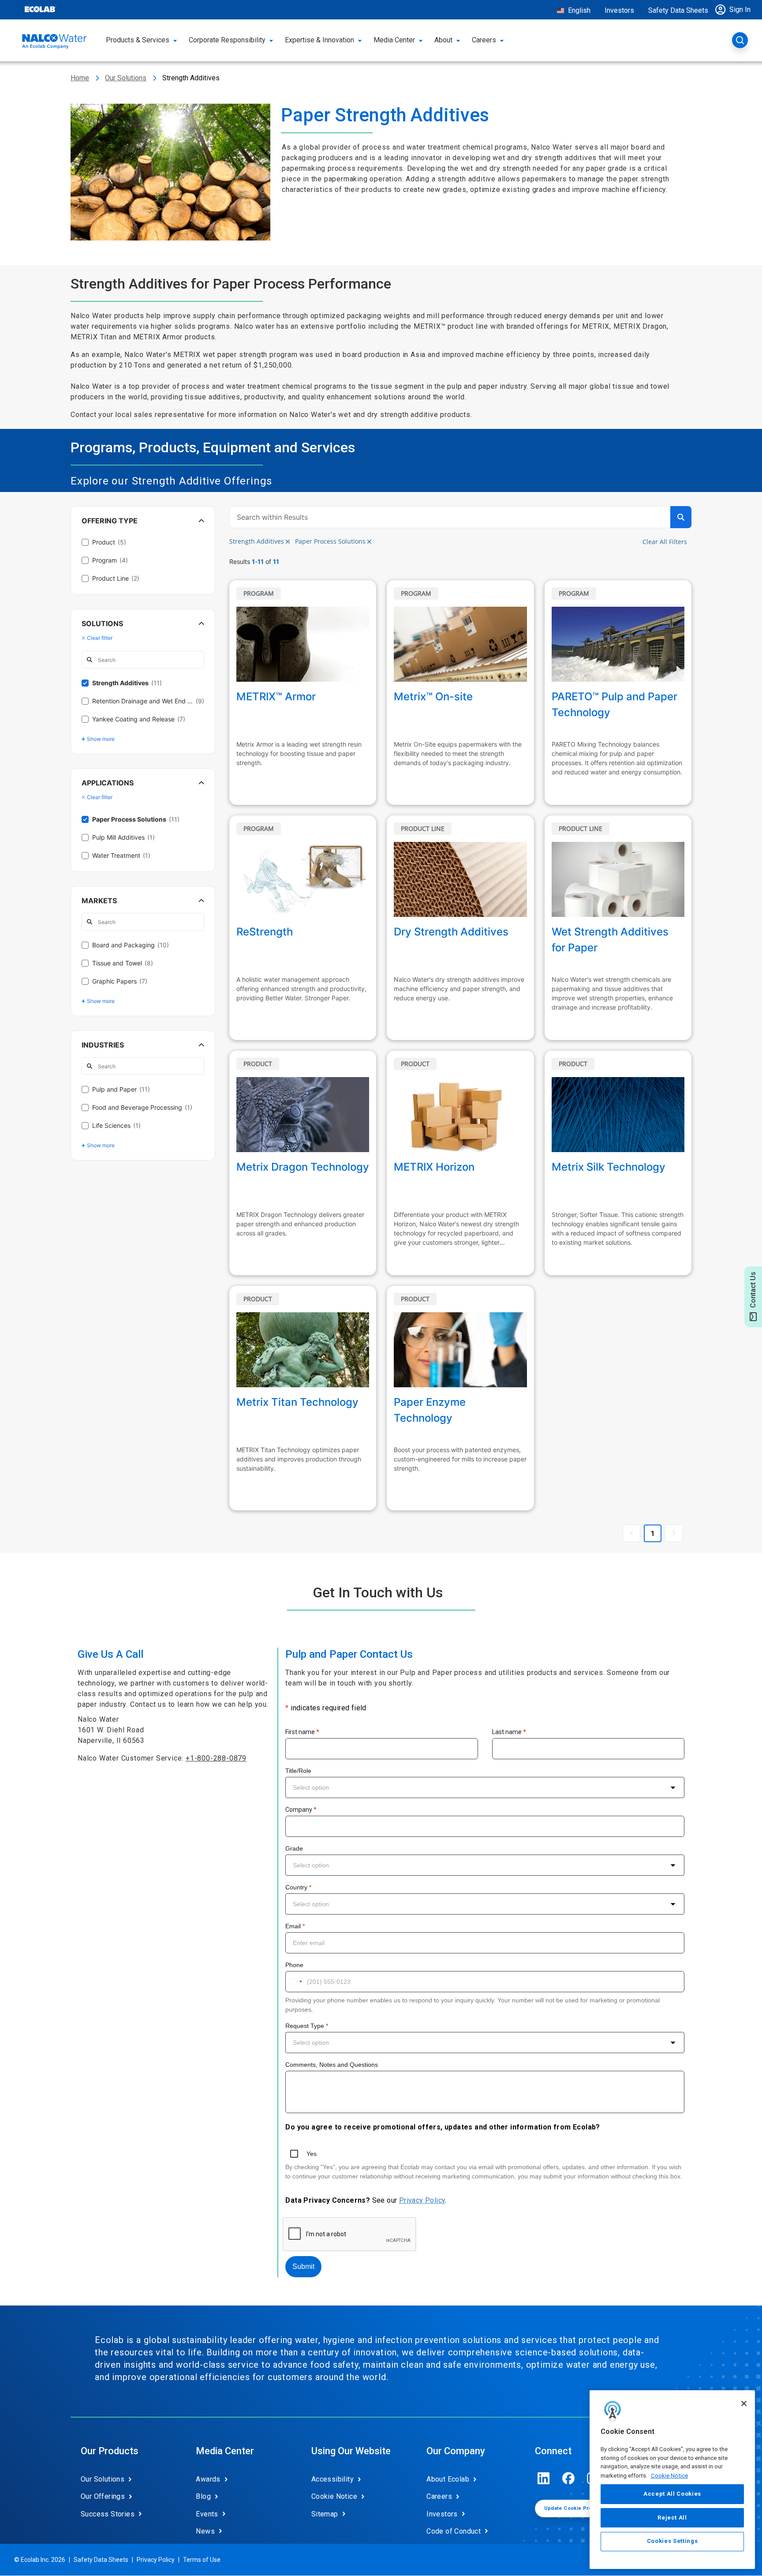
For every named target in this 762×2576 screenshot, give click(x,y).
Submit (303, 2266)
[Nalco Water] (54, 41)
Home (80, 78)
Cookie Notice (669, 2475)
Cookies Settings (672, 2541)
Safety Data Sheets (678, 10)
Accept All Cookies (672, 2494)
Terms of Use (202, 2560)
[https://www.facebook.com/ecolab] (568, 2478)
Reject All (672, 2518)
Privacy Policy (422, 2200)
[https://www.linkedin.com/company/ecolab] (544, 2478)
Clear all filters (665, 542)
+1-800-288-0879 (216, 1758)
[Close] (744, 2403)
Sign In (740, 9)
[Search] (740, 40)
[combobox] (485, 1787)
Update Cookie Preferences (580, 2508)
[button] (735, 10)
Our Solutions (126, 78)
